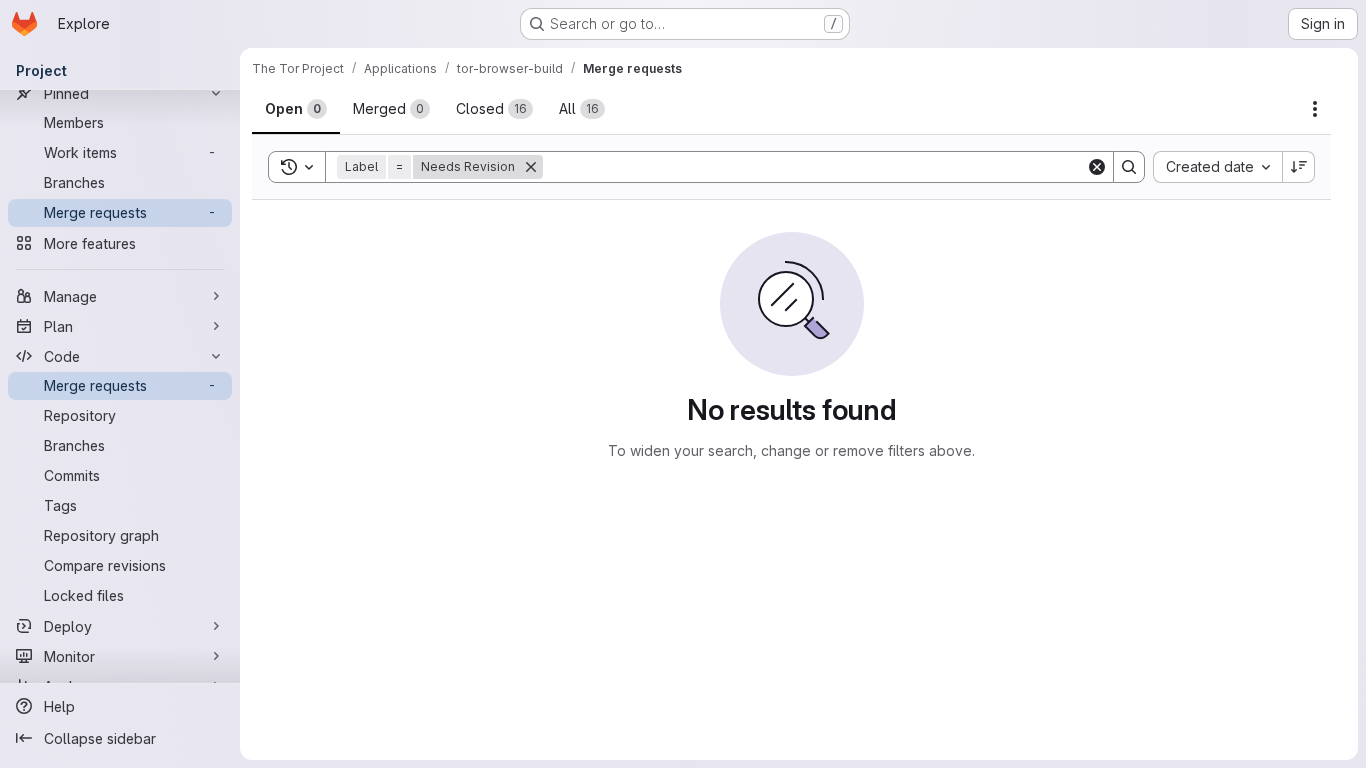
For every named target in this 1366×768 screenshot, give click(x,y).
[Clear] (1097, 167)
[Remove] (543, 167)
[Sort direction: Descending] (1299, 167)
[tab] (296, 109)
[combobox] (1217, 167)
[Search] (1129, 167)
